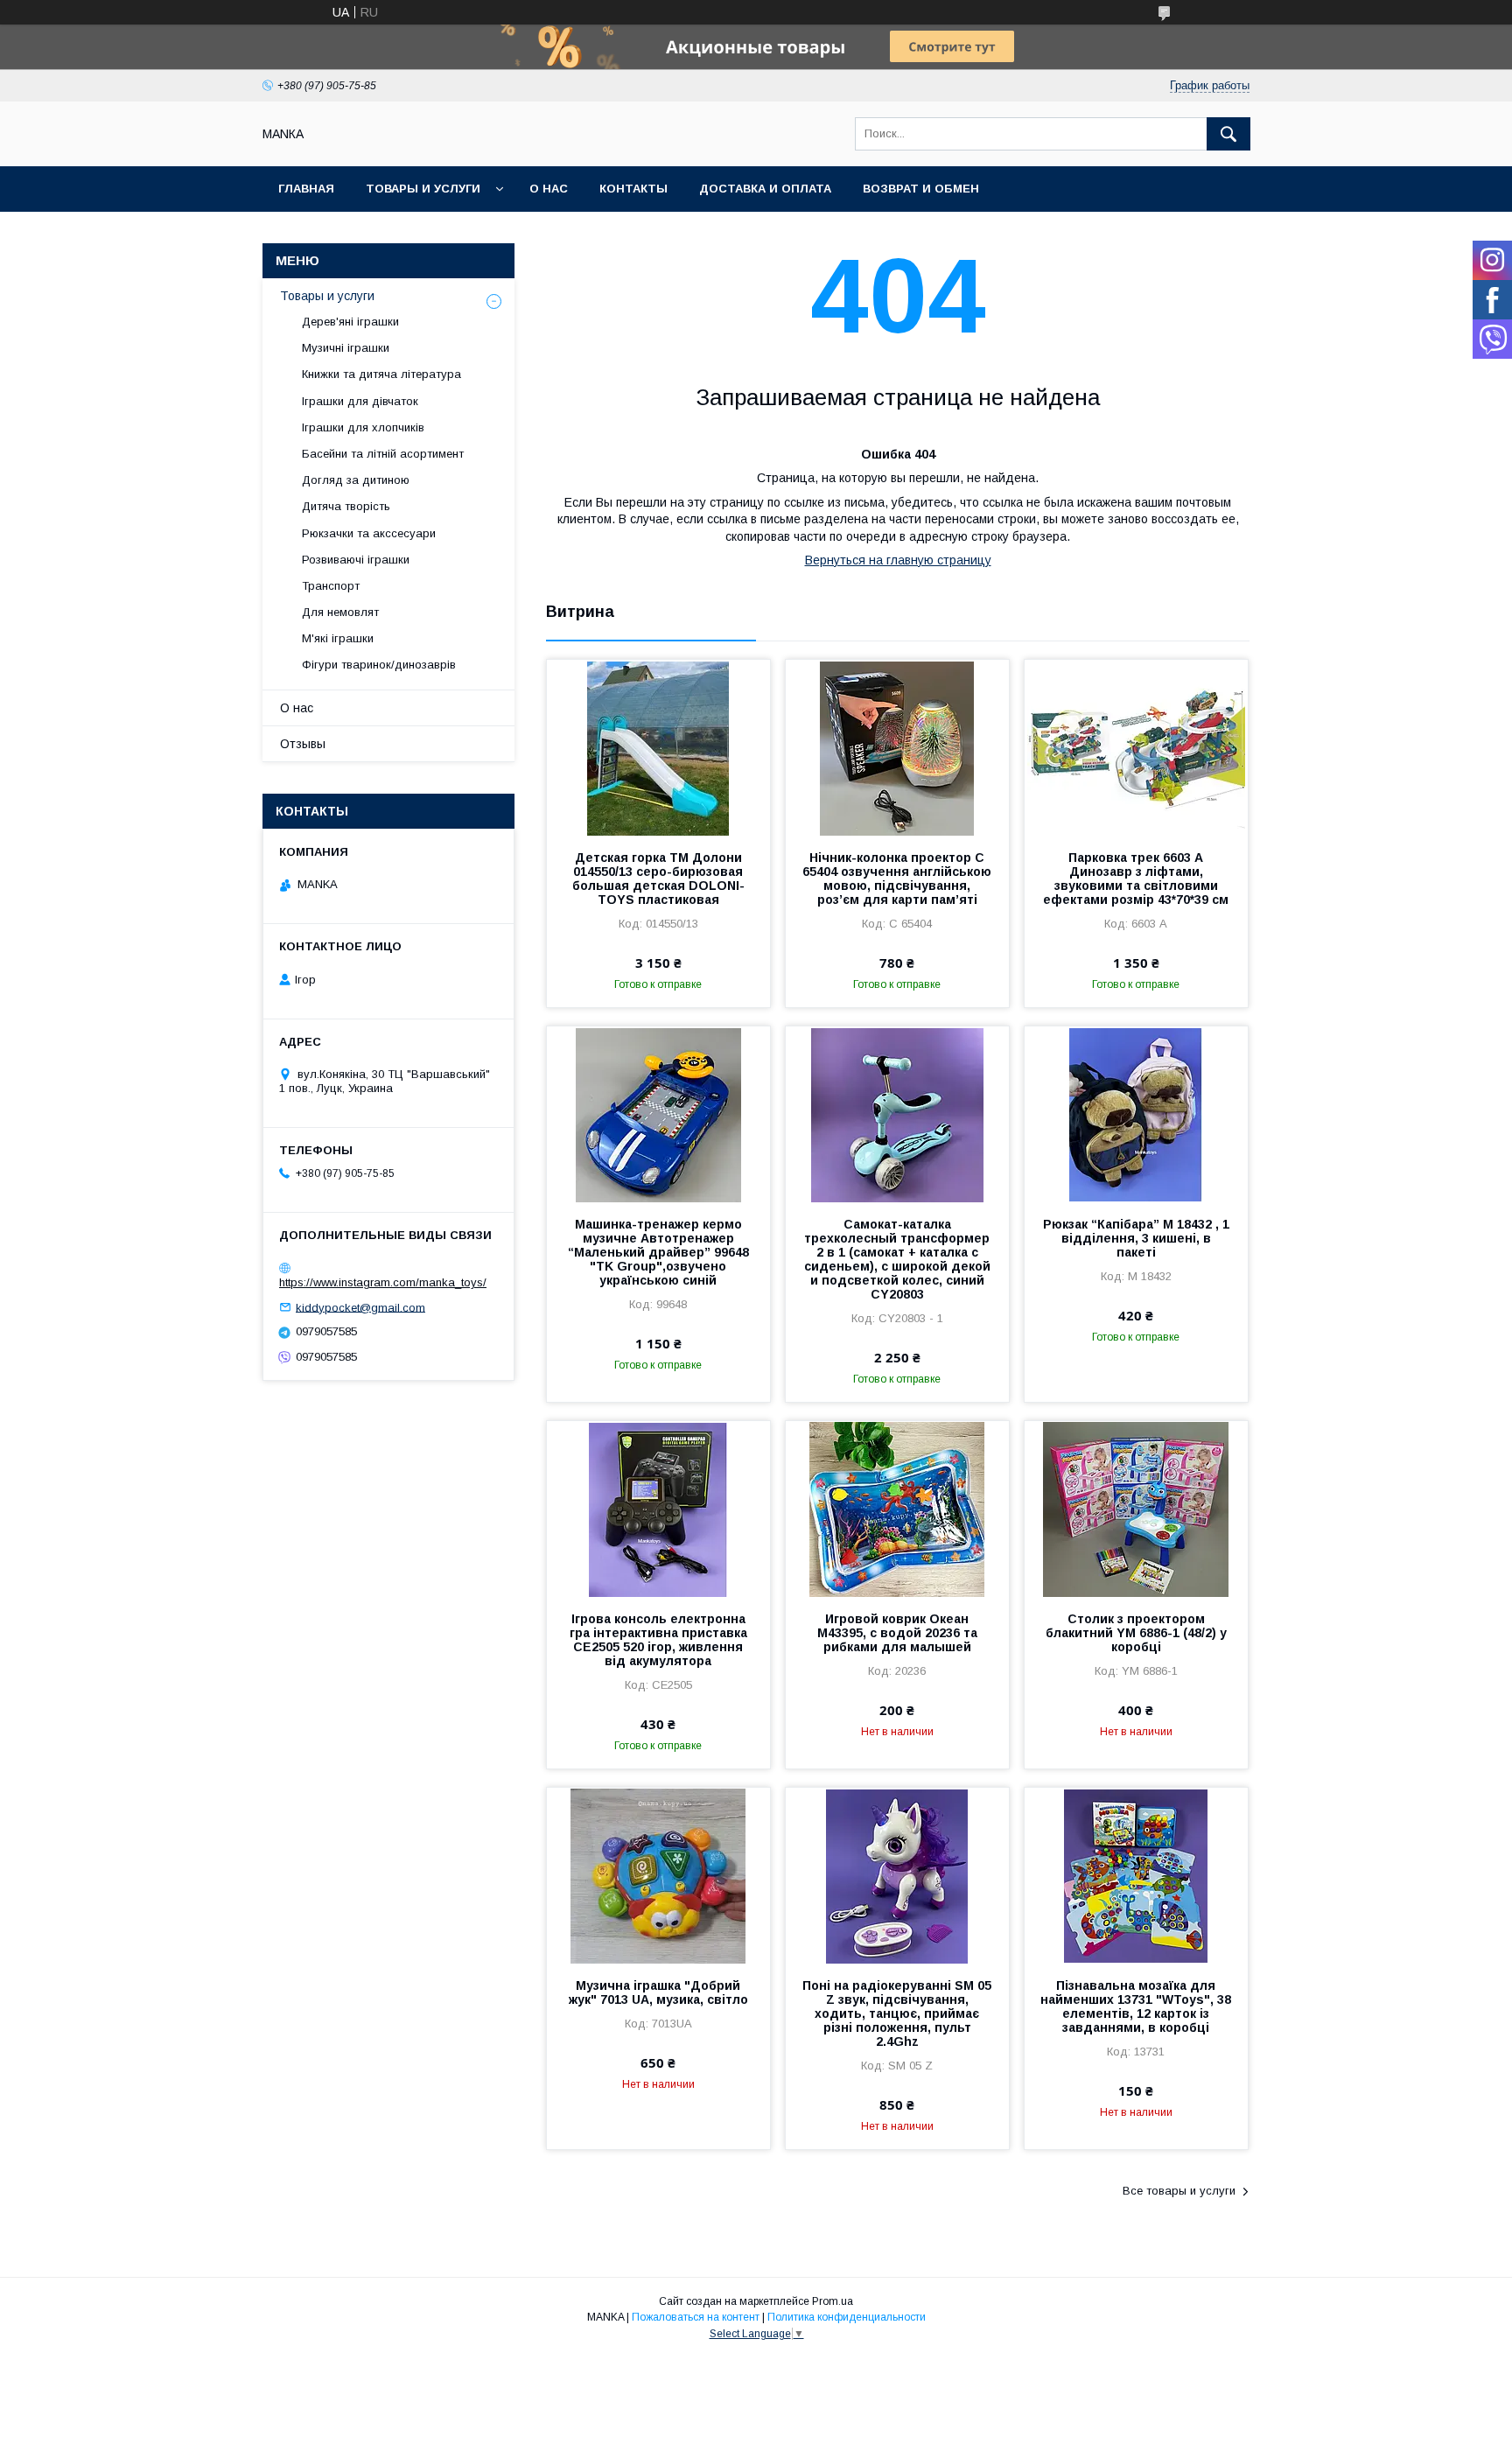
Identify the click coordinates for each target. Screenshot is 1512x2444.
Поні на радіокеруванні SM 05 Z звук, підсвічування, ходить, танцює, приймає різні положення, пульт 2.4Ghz (897, 2013)
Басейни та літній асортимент (383, 454)
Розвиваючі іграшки (356, 560)
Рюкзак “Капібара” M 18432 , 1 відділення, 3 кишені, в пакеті (1136, 1238)
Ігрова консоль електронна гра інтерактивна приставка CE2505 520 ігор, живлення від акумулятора (658, 1640)
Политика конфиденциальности (847, 2317)
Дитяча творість (346, 506)
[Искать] (1228, 134)
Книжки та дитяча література (381, 374)
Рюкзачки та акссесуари (369, 533)
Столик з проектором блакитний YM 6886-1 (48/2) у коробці (1136, 1633)
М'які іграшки (338, 638)
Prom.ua (833, 2301)
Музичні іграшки (346, 348)
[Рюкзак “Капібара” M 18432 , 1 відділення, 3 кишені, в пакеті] (1136, 1114)
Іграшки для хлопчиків (363, 427)
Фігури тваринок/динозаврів (379, 665)
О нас (549, 189)
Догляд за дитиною (356, 480)
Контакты (633, 189)
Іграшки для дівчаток (360, 401)
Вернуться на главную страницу (898, 560)
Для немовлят (340, 612)
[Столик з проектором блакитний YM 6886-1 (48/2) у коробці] (1136, 1509)
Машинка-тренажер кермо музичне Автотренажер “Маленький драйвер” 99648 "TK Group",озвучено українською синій (658, 1252)
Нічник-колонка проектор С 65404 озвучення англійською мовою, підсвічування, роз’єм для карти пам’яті (897, 879)
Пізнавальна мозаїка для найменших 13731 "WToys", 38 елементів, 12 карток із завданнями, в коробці (1136, 2006)
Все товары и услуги (1179, 2191)
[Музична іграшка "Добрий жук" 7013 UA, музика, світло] (658, 1875)
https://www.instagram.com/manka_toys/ (383, 1282)
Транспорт (331, 586)
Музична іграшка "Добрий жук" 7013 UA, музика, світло (658, 1992)
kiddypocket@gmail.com (360, 1307)
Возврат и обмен (921, 189)
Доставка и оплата (765, 189)
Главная (306, 189)
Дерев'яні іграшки (350, 322)
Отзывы (303, 744)
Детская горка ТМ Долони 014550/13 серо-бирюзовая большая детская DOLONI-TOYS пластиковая (658, 879)
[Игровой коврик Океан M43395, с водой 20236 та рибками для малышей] (897, 1509)
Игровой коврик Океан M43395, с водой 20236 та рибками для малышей (897, 1633)
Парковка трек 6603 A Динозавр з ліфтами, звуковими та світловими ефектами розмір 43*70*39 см (1136, 879)
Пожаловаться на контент (696, 2317)
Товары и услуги (423, 189)
